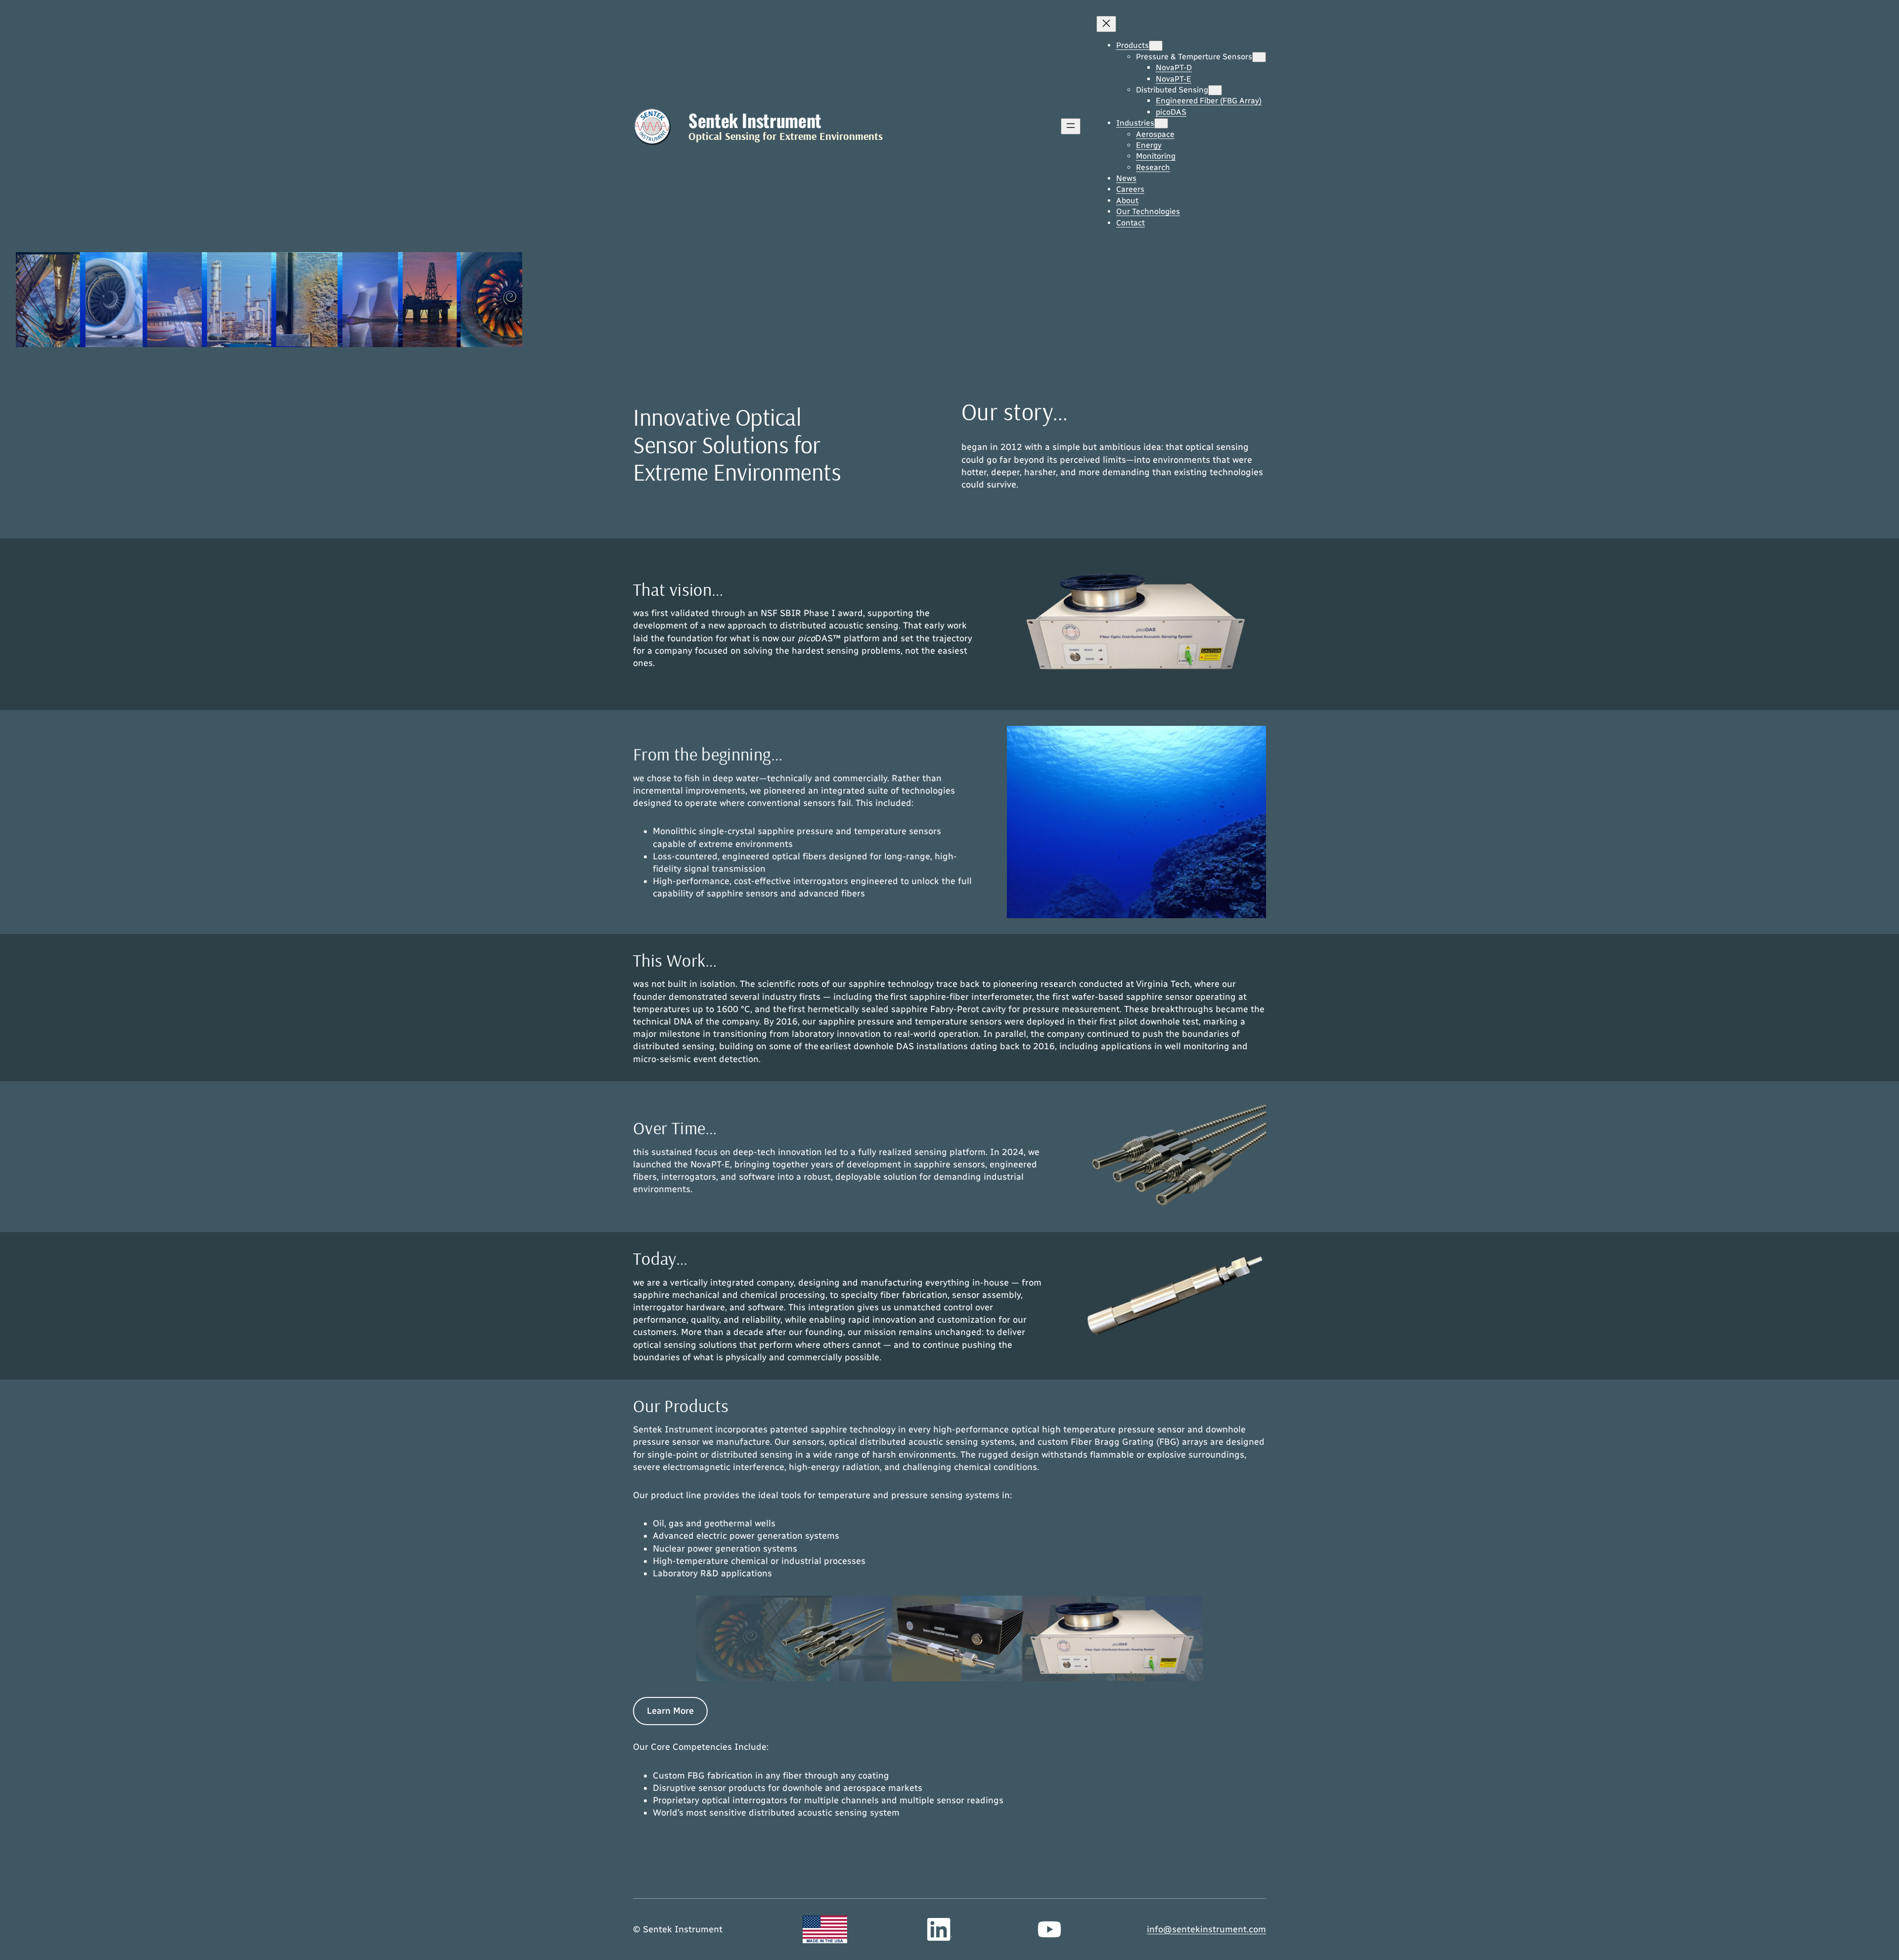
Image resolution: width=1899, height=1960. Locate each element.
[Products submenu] (1156, 46)
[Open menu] (1071, 126)
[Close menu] (1106, 24)
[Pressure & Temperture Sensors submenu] (1259, 57)
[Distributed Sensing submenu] (1215, 90)
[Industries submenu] (1161, 123)
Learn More (670, 1711)
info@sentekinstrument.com (1206, 1929)
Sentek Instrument (755, 120)
